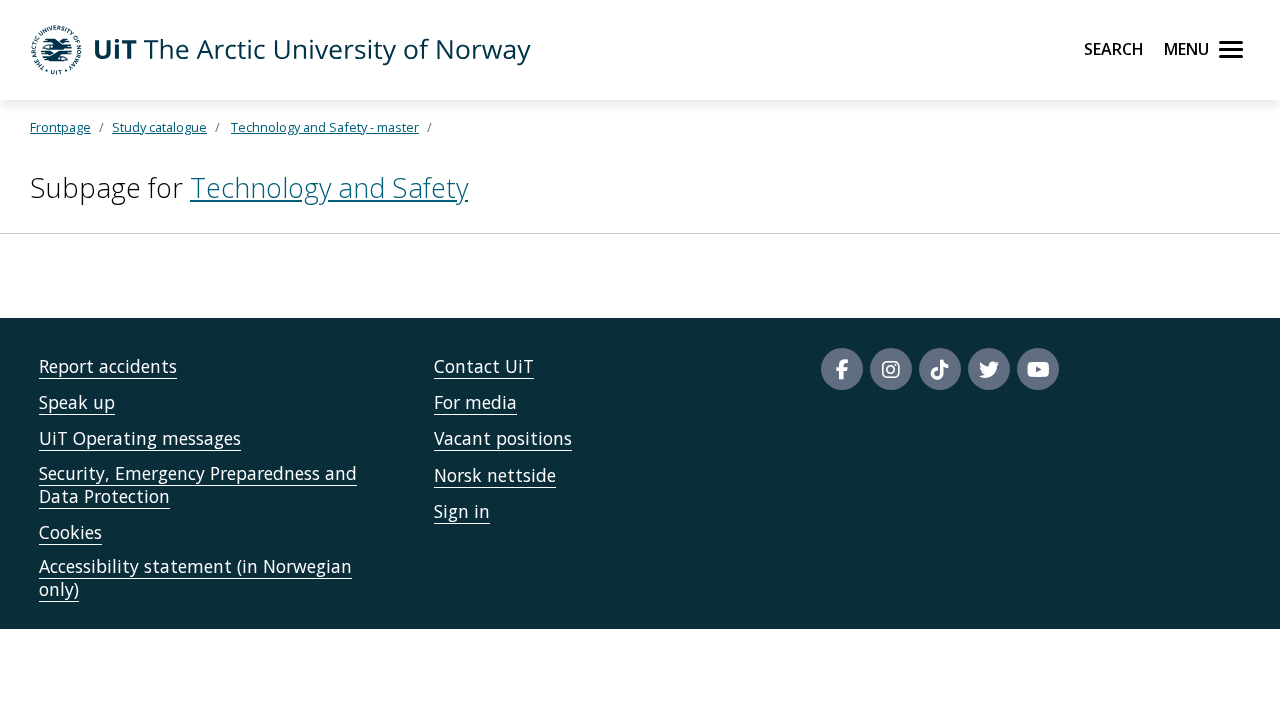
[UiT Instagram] (891, 369)
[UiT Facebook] (842, 369)
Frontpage (60, 127)
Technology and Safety (329, 187)
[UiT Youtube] (1038, 369)
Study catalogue (159, 127)
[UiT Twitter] (989, 369)
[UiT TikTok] (940, 369)
